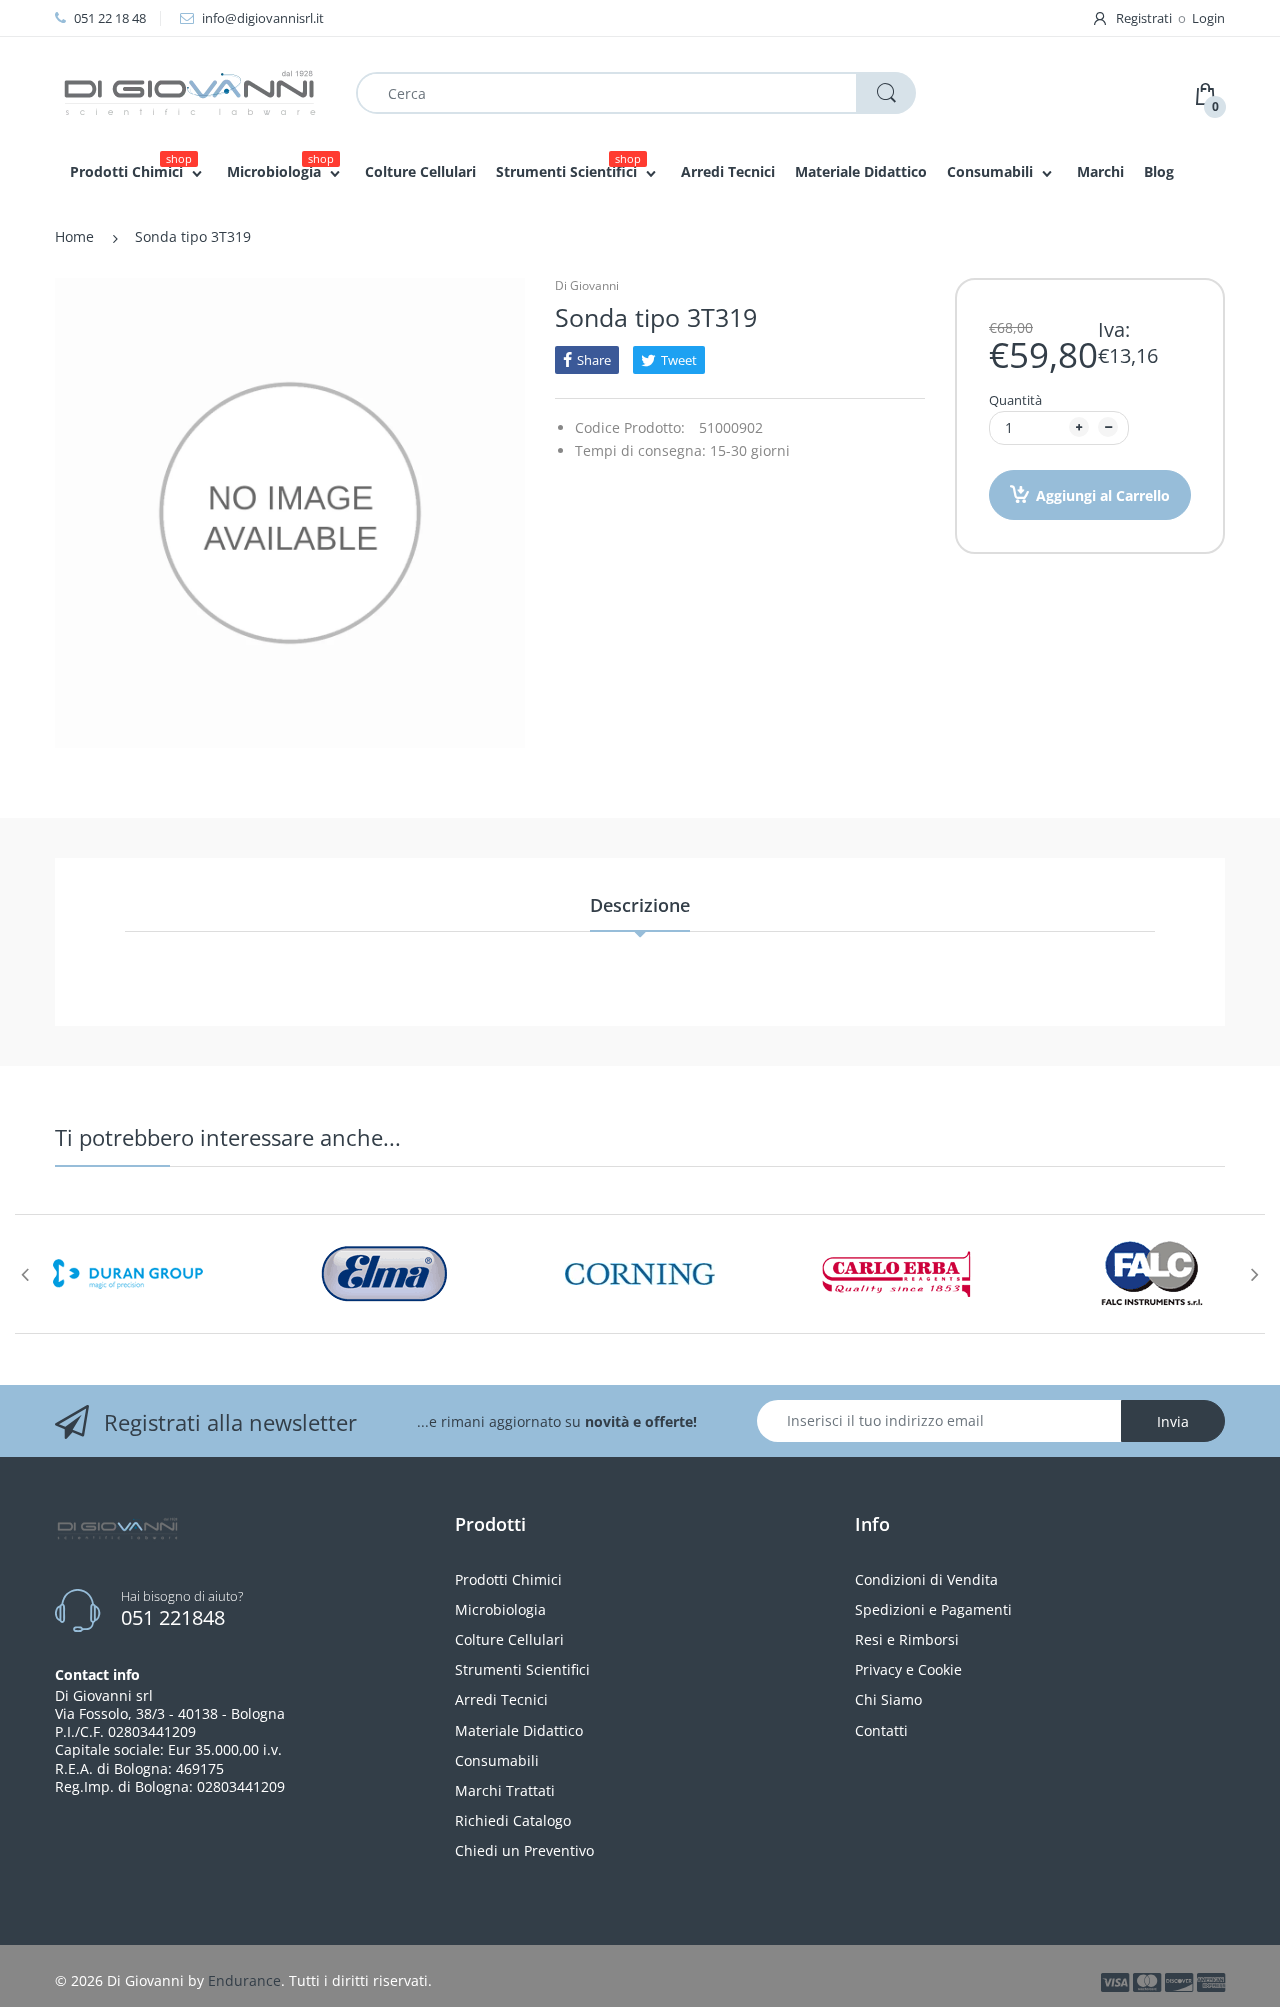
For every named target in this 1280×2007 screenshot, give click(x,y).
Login (1208, 18)
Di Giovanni (587, 285)
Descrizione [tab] (640, 905)
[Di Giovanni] (190, 91)
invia (1173, 1421)
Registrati (1144, 18)
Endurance (244, 1980)
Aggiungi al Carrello (1103, 495)
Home (74, 236)
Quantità (1015, 400)
